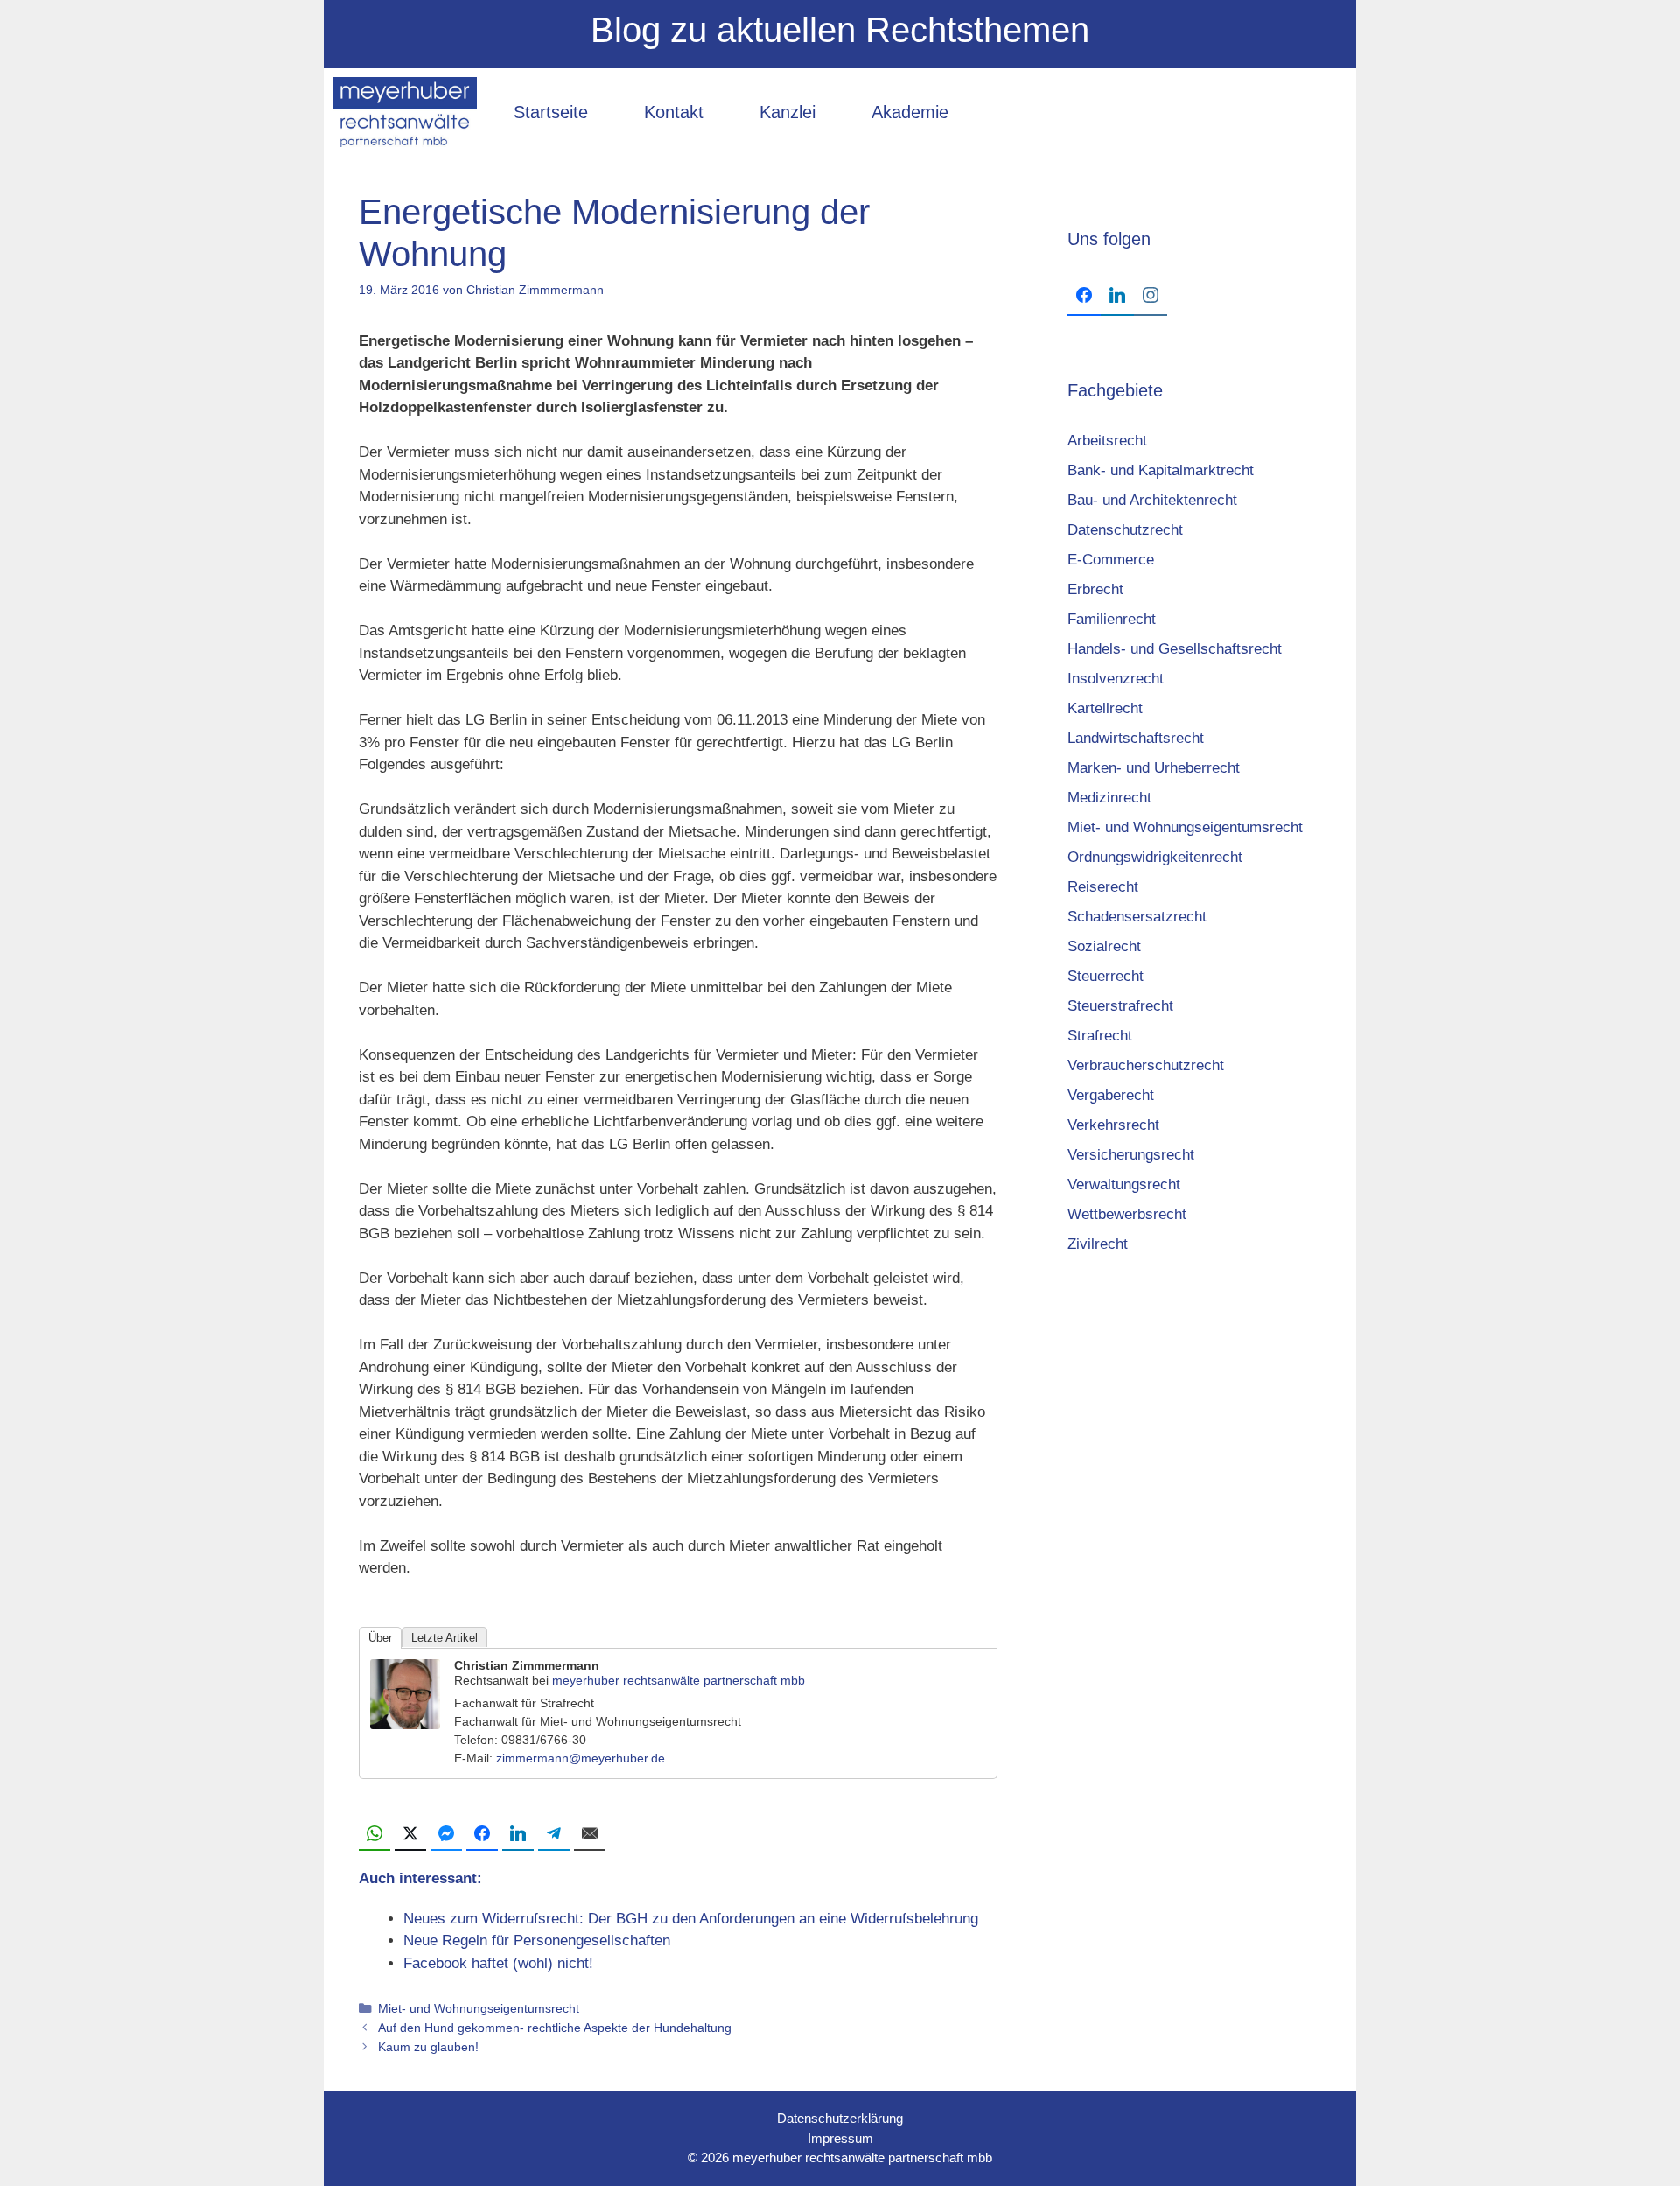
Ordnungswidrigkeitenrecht (1155, 857)
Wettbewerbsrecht (1127, 1214)
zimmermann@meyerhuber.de (581, 1758)
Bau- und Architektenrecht (1152, 500)
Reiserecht (1103, 887)
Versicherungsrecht (1131, 1155)
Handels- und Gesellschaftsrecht (1175, 649)
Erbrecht (1095, 589)
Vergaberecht (1111, 1095)
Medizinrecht (1109, 798)
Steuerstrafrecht (1120, 1006)
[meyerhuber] (405, 112)
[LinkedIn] (518, 1834)
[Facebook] (482, 1834)
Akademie (910, 112)
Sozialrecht (1104, 946)
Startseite (551, 112)
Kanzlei (787, 112)
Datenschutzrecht (1125, 530)
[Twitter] (410, 1834)
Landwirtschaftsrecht (1136, 738)
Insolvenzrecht (1116, 679)
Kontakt (674, 112)
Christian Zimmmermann (527, 1665)
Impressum (840, 2138)
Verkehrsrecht (1113, 1125)
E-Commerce (1111, 560)
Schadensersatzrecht (1137, 917)
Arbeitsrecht (1107, 441)
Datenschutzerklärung (840, 2118)
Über (380, 1638)
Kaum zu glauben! (428, 2047)
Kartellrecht (1105, 708)
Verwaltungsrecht (1124, 1184)
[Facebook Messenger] (446, 1834)
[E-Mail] (590, 1834)
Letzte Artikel (444, 1638)
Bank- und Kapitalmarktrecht (1161, 470)
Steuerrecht (1106, 976)
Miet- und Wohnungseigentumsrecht (479, 2008)
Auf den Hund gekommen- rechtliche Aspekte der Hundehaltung (555, 2028)
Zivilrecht (1098, 1244)
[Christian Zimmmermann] (405, 1724)
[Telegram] (554, 1834)
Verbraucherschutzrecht (1146, 1065)
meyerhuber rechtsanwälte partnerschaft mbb (679, 1680)
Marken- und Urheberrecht (1154, 768)
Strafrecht (1100, 1036)
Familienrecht (1112, 619)
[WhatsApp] (374, 1834)
